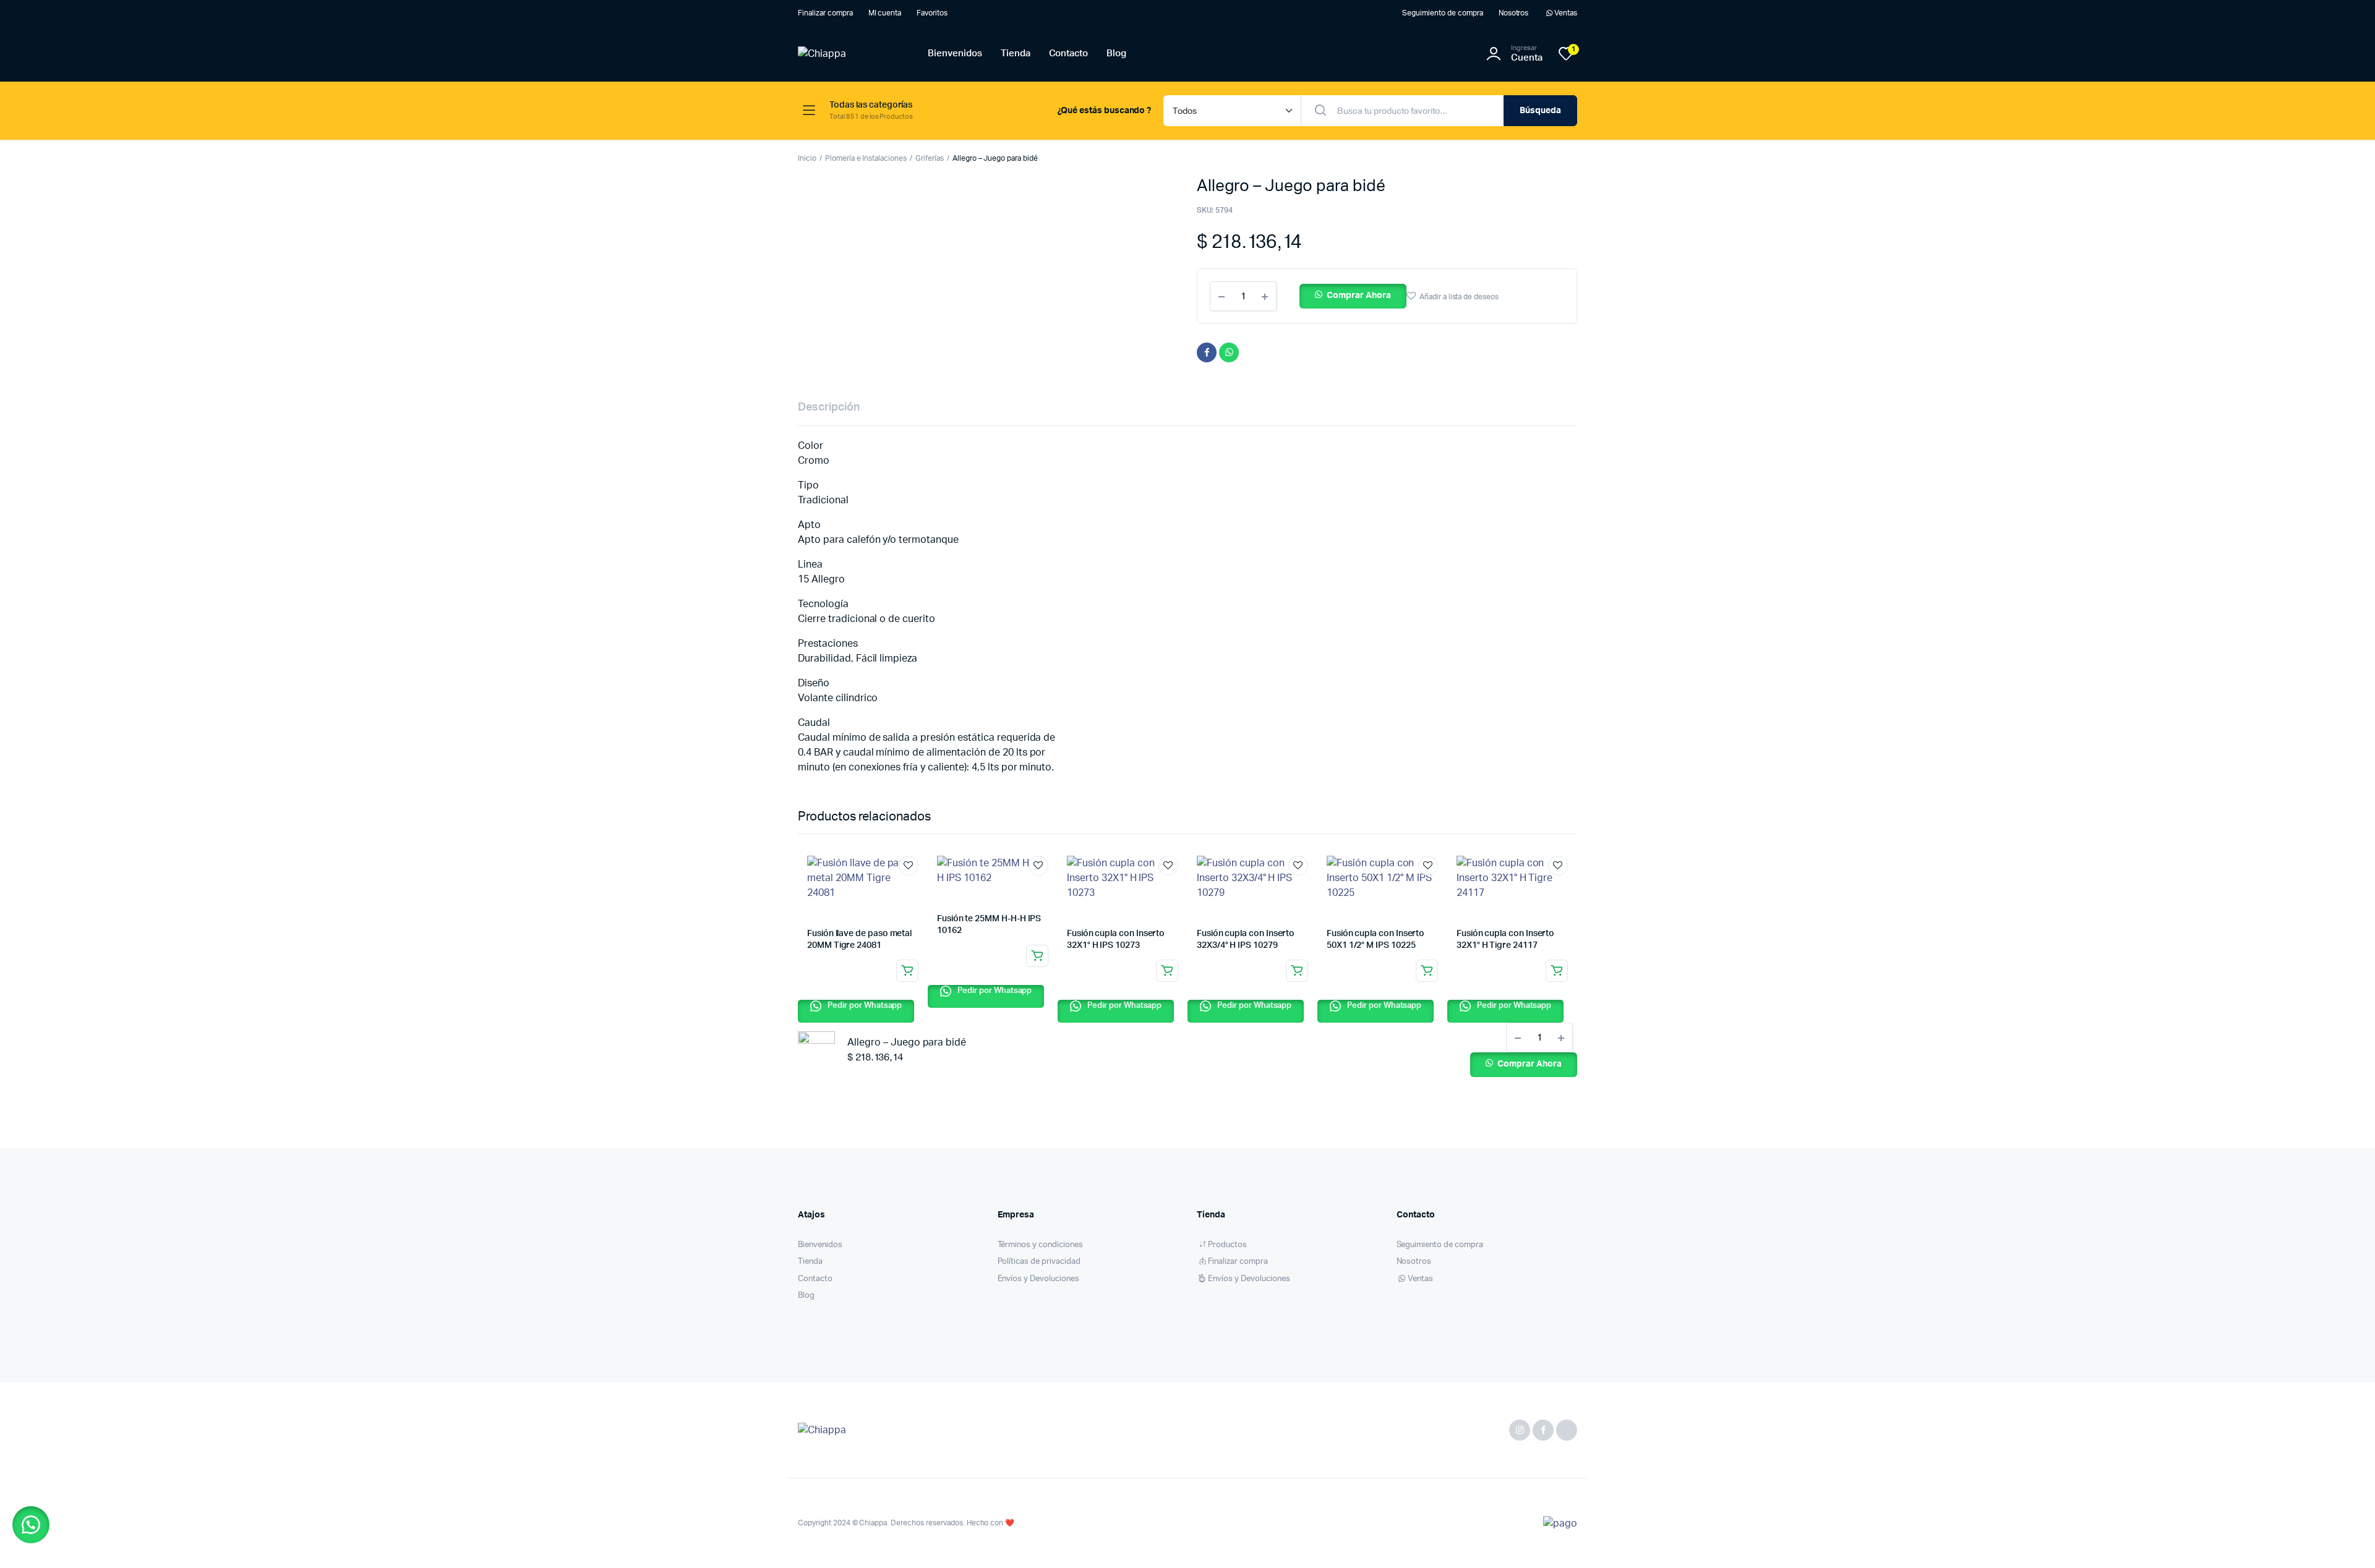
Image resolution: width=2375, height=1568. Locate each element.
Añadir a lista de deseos (1459, 297)
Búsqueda (1540, 111)
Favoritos (932, 13)
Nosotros (1514, 13)
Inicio (807, 158)
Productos (1227, 1245)
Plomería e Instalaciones (866, 158)
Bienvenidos (955, 53)
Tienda (1016, 53)
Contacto (1069, 53)
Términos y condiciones (1040, 1245)
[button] (1353, 296)
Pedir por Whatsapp (864, 1006)
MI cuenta (885, 13)
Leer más (907, 971)
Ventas (1566, 13)
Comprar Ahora (1359, 296)
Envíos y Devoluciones (1038, 1279)
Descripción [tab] (829, 407)
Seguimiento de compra (1442, 13)
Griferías (930, 158)
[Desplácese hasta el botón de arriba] (2347, 1540)
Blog (1116, 53)
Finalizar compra (825, 13)
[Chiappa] (850, 54)
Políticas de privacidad (1039, 1262)
